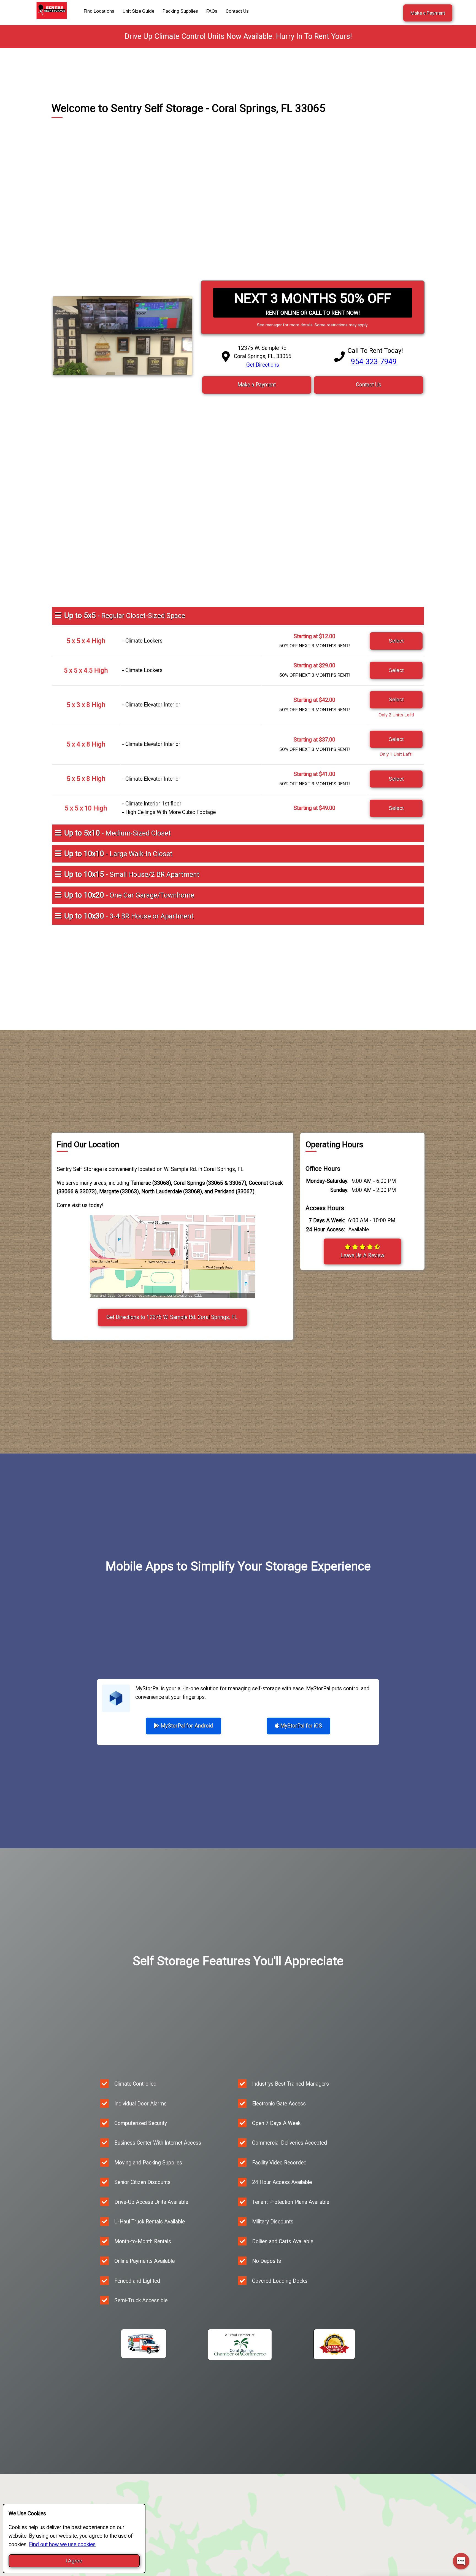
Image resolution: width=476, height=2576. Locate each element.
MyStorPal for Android (186, 1726)
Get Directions (263, 365)
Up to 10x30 (129, 916)
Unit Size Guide (138, 11)
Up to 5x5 (125, 616)
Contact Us (237, 11)
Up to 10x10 (118, 854)
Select (396, 641)
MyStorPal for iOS (300, 1726)
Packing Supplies (180, 11)
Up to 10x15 (132, 874)
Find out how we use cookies (62, 2544)
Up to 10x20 (129, 895)
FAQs (212, 11)
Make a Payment (428, 13)
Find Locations (99, 11)
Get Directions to (172, 1317)
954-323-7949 (374, 362)
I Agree (74, 2561)
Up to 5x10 (117, 833)
